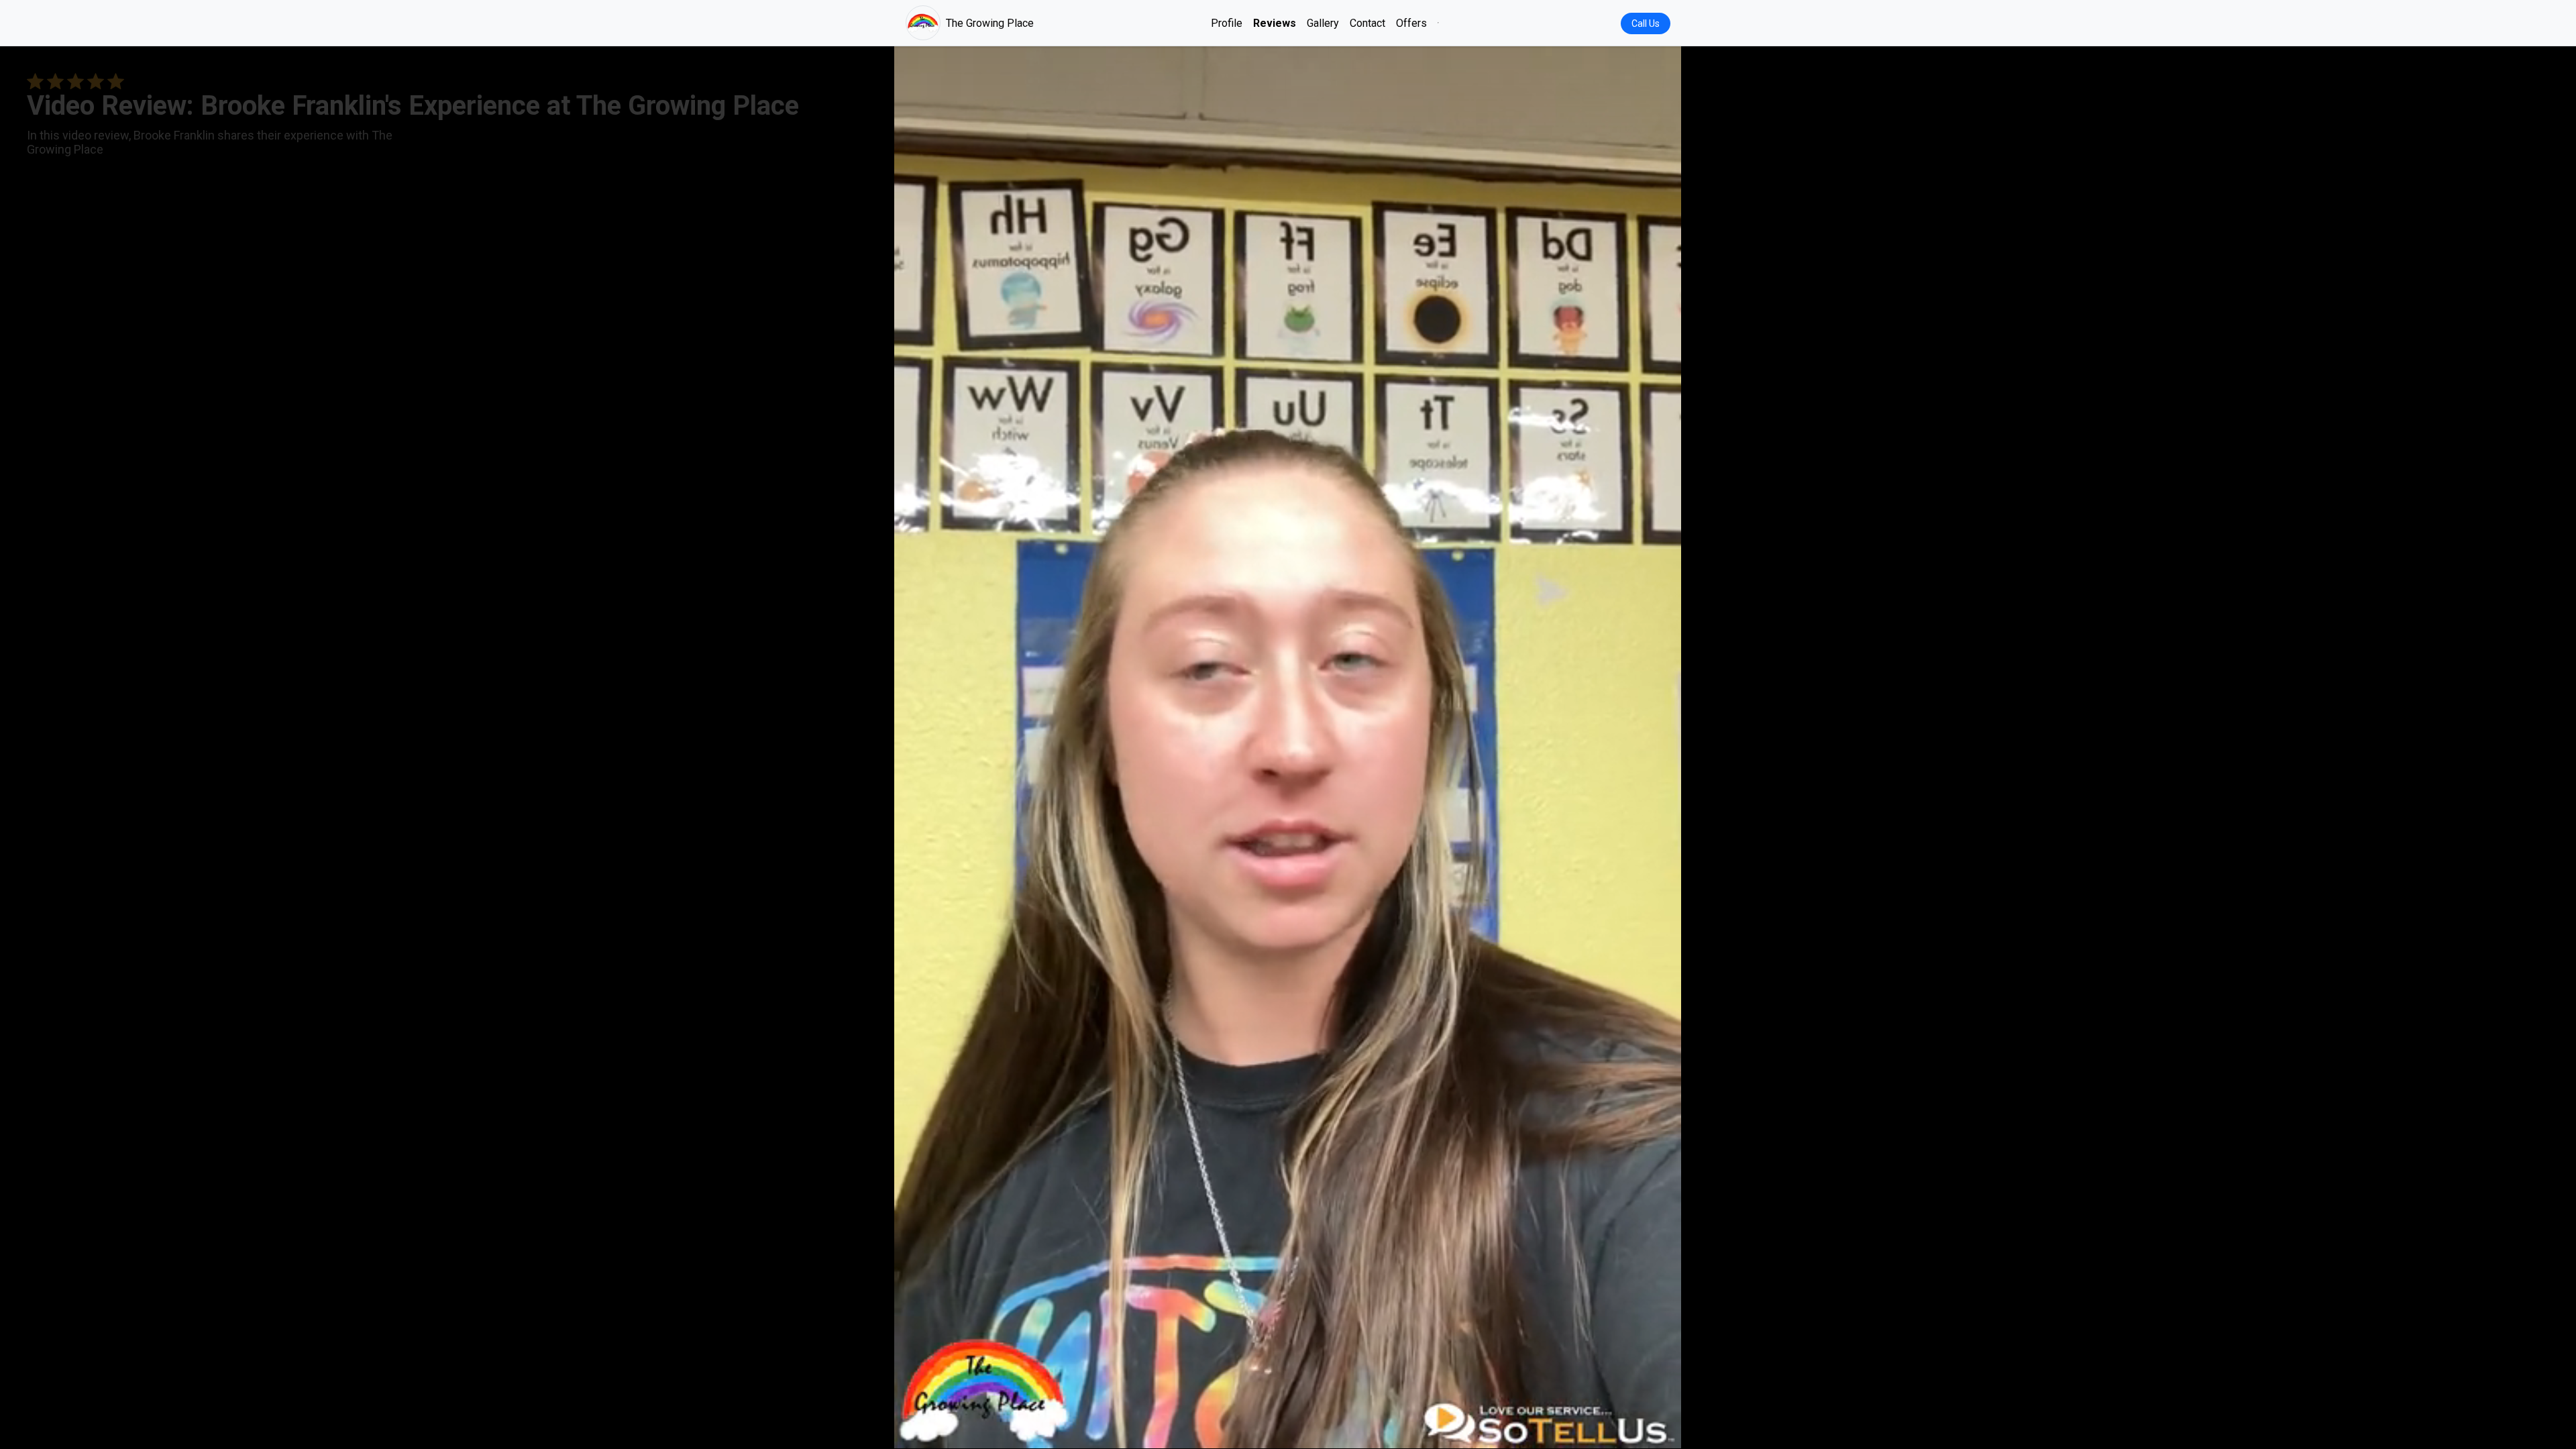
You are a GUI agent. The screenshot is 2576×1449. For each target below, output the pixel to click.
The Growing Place (990, 23)
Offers (1411, 23)
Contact (1367, 23)
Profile (1227, 23)
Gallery (1323, 23)
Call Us (1646, 23)
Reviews (1275, 23)
